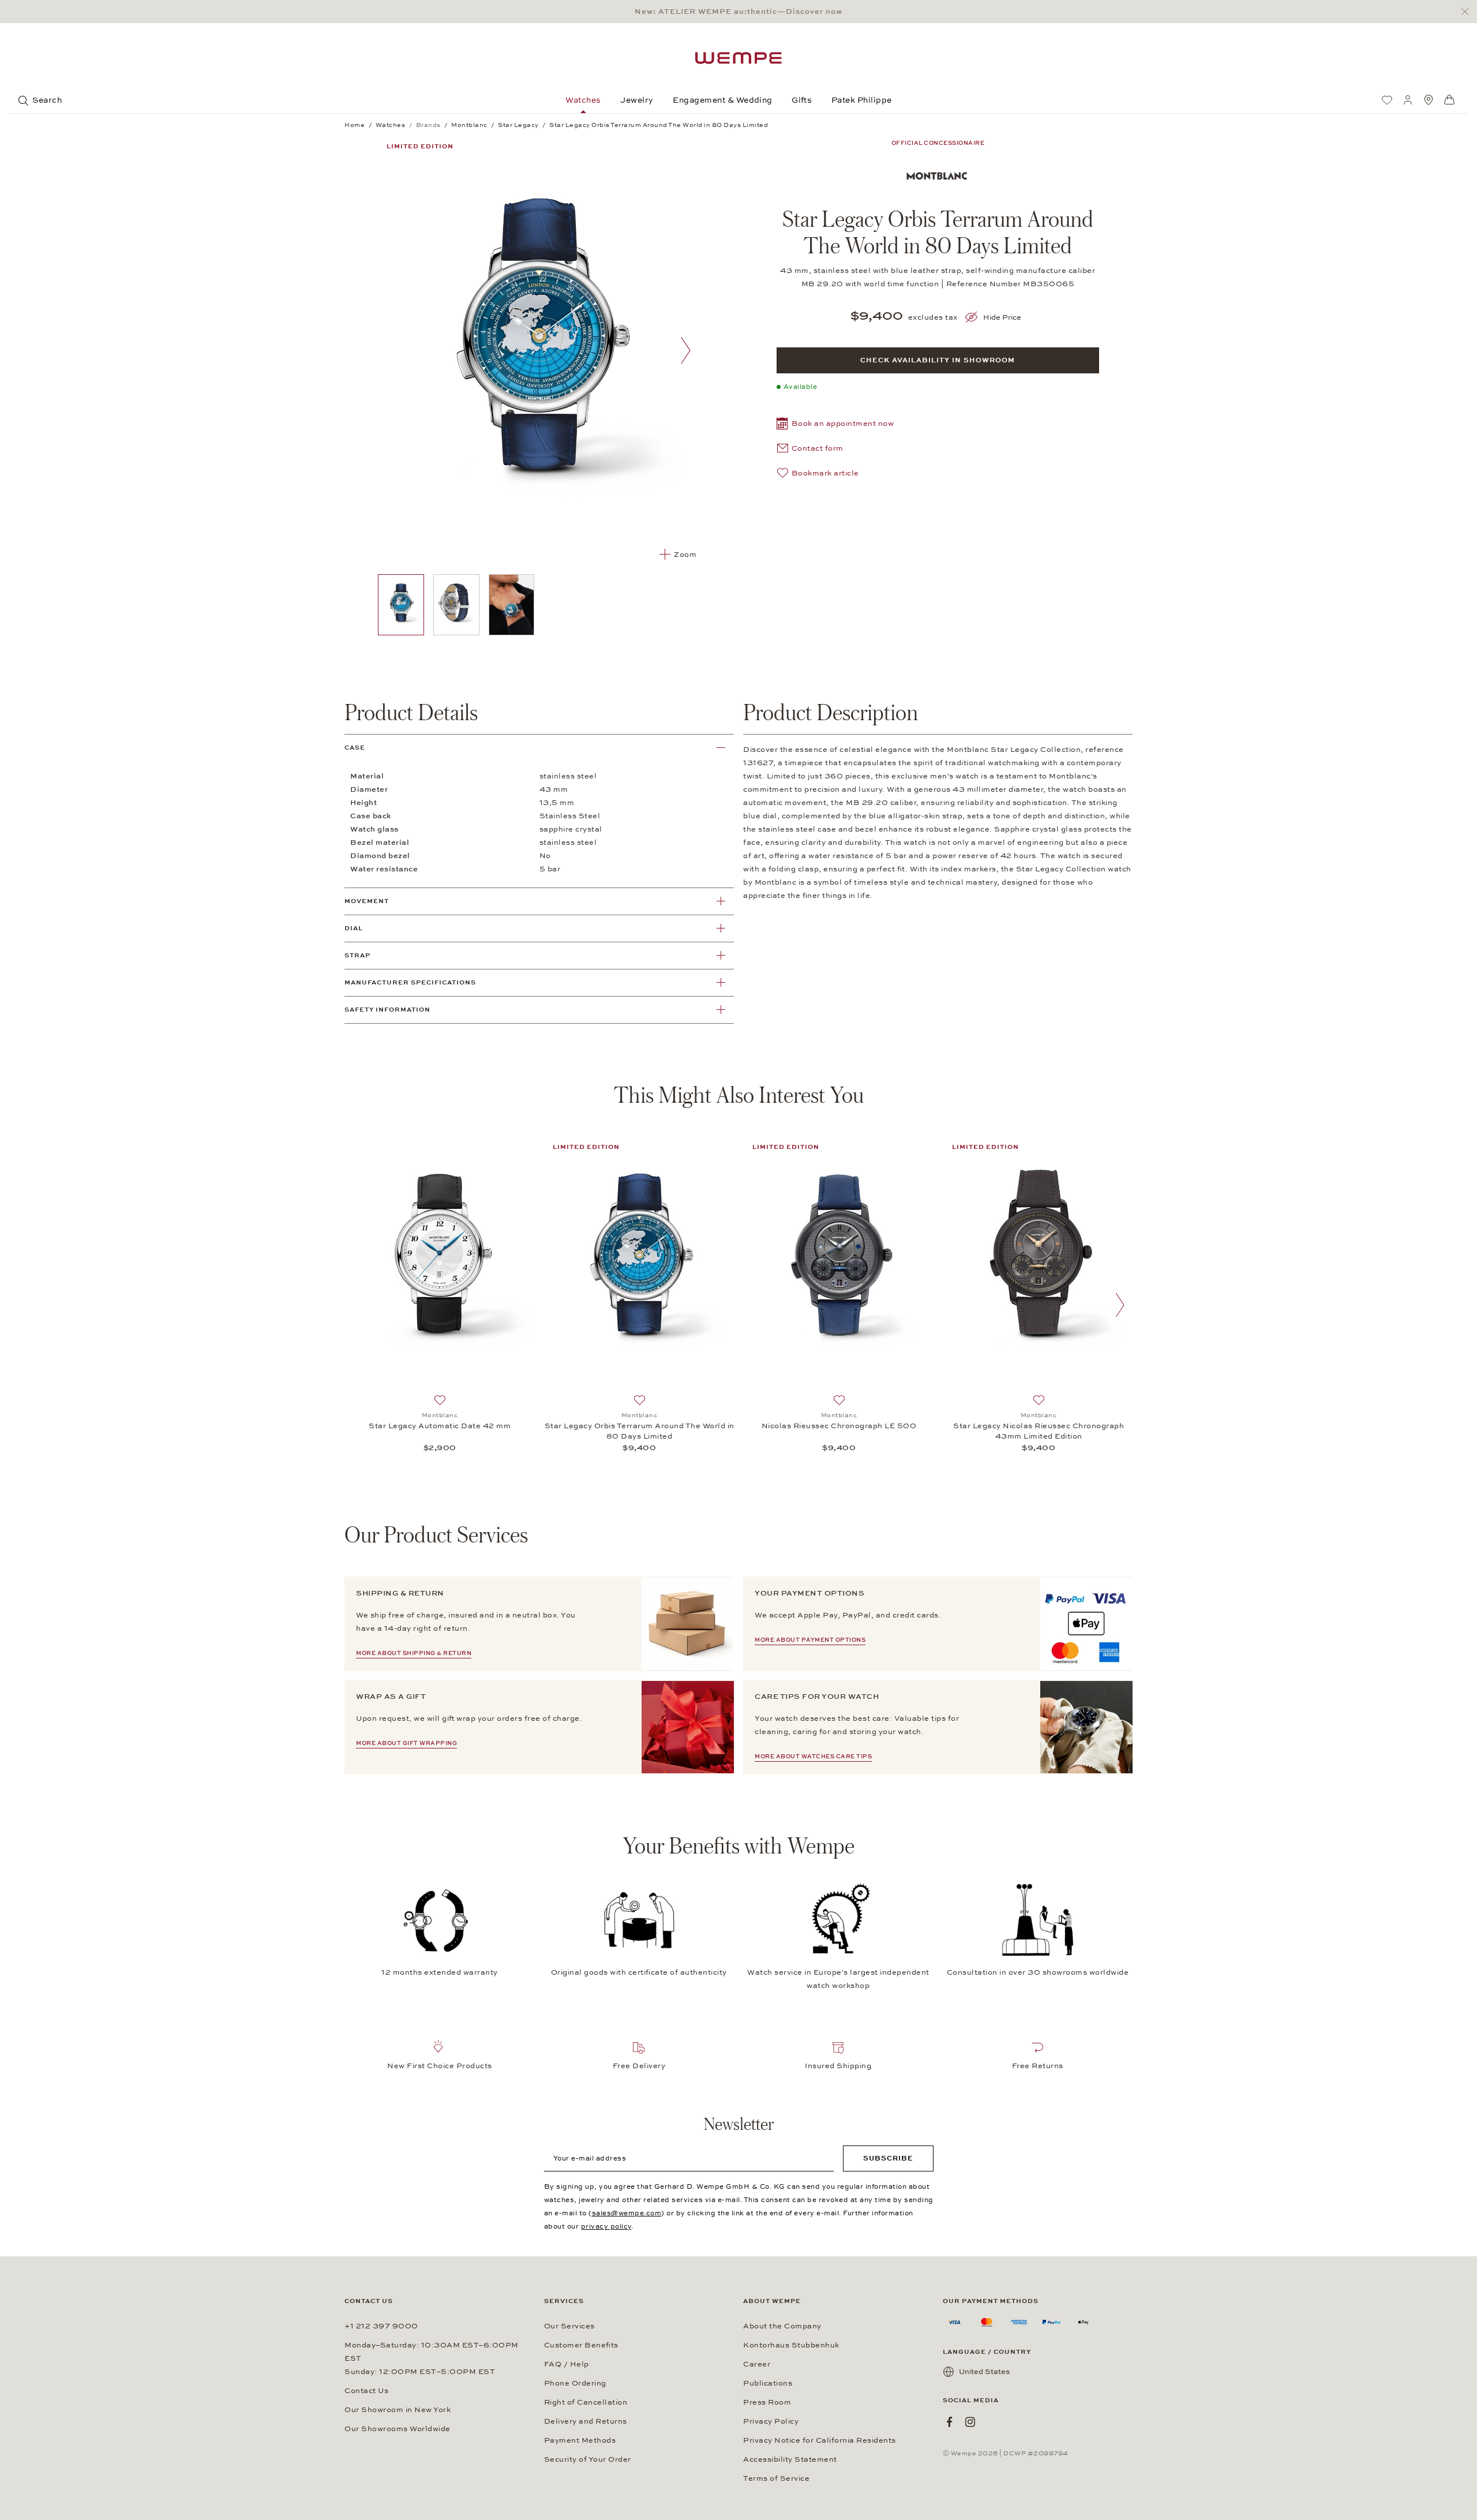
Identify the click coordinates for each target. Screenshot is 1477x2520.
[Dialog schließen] (1468, 12)
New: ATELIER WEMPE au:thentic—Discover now (738, 12)
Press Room (767, 2402)
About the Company (782, 2326)
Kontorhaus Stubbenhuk (791, 2345)
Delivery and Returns (586, 2421)
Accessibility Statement (790, 2459)
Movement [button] (367, 901)
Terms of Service (776, 2478)
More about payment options (810, 1640)
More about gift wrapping (406, 1743)
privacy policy (606, 2226)
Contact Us (366, 2391)
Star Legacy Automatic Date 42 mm (440, 1426)
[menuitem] (1387, 100)
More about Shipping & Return (414, 1653)
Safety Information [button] (387, 1010)
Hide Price (1002, 317)
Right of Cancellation (586, 2402)
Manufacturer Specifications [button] (410, 982)
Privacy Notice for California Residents (820, 2440)
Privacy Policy (771, 2421)
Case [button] (355, 748)
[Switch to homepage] (738, 58)
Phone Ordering (575, 2383)
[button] (835, 425)
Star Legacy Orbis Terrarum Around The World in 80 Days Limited (640, 1431)
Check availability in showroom (938, 360)
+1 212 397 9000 (381, 2326)
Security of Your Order (588, 2459)
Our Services (569, 2326)
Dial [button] (354, 928)
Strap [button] (357, 955)
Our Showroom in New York (398, 2410)
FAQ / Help (567, 2364)
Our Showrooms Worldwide (398, 2429)
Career (757, 2364)
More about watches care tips (813, 1757)
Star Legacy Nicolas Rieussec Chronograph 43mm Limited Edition (1039, 1431)
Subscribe (888, 2158)
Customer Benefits (581, 2345)
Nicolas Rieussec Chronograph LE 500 (839, 1426)
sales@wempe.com (627, 2213)
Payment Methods (580, 2440)
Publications (768, 2383)
